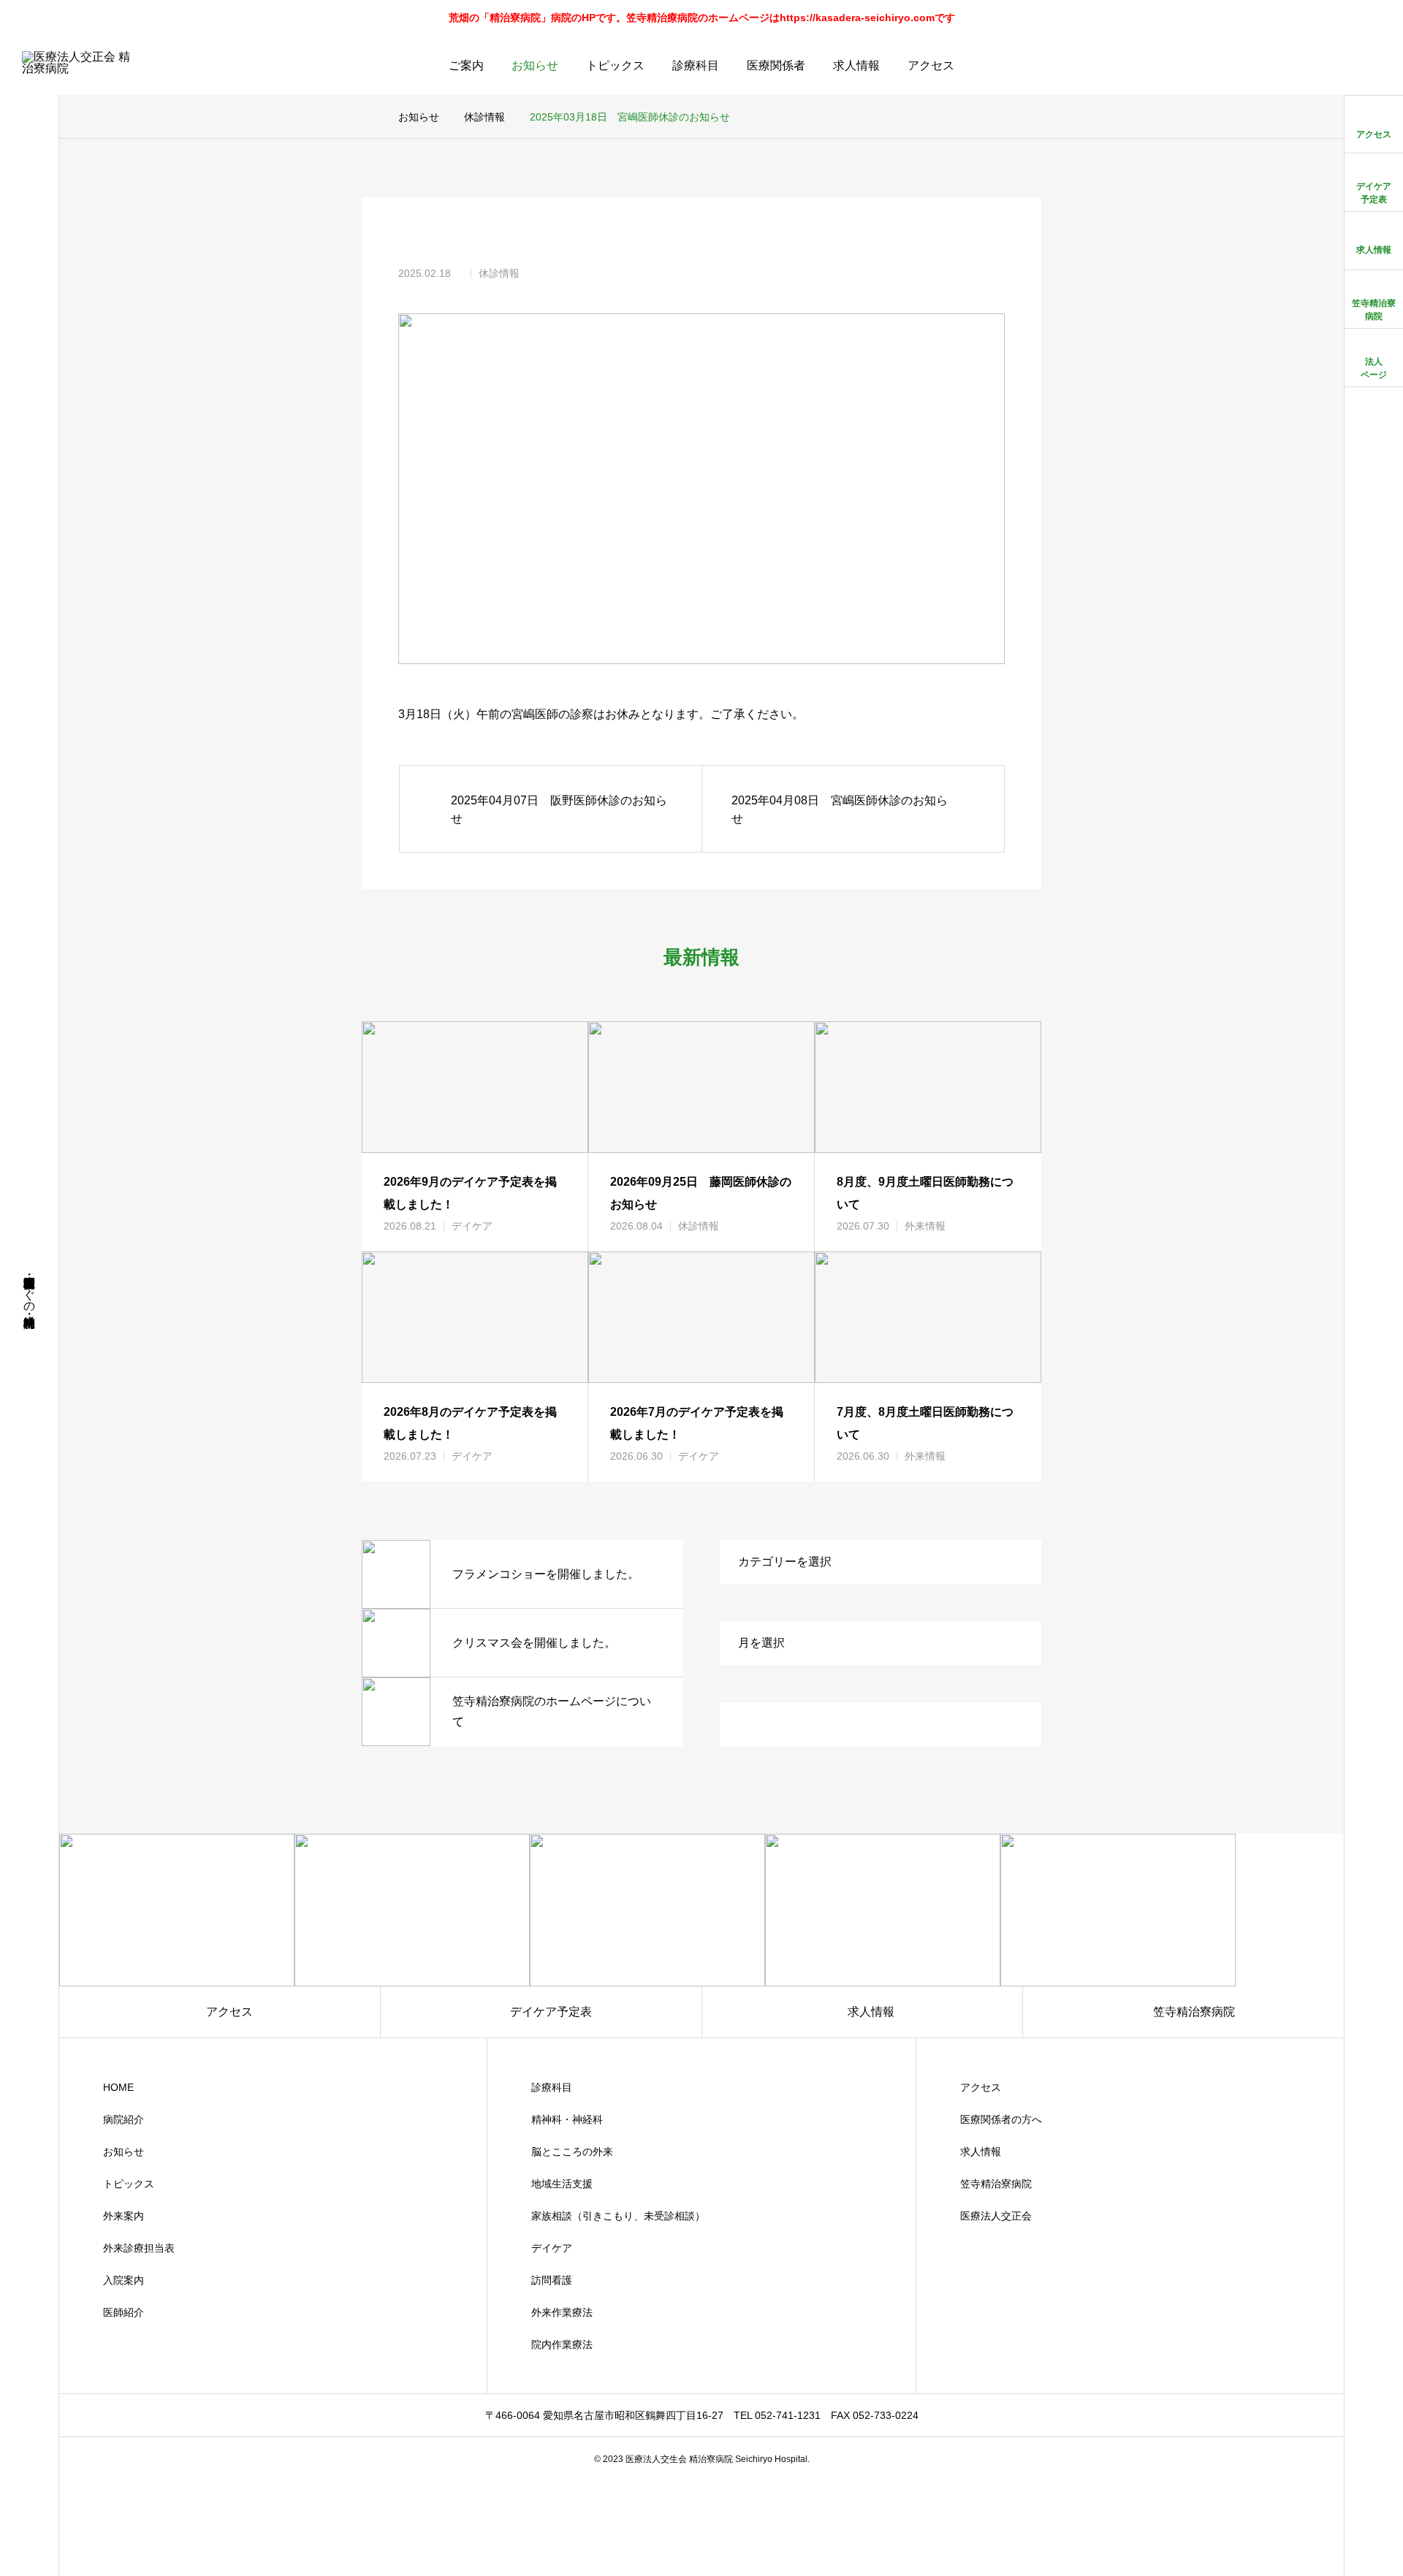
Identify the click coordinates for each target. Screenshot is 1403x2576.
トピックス (615, 65)
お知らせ (535, 65)
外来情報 (925, 1226)
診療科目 (696, 65)
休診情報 (499, 273)
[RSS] (29, 2549)
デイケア (472, 1226)
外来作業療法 (562, 2312)
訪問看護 (552, 2280)
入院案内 (123, 2280)
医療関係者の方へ (1001, 2119)
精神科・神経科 (567, 2119)
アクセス (931, 65)
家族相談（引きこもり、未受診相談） (618, 2216)
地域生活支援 (562, 2184)
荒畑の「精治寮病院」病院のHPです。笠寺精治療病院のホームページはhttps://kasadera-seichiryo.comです (702, 18)
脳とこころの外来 (572, 2152)
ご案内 (466, 65)
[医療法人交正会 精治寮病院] (80, 66)
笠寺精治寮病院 (996, 2184)
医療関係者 (776, 65)
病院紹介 (123, 2119)
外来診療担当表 (139, 2248)
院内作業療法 (562, 2344)
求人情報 (856, 65)
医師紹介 (123, 2312)
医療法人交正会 (996, 2216)
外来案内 (123, 2216)
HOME (118, 2087)
